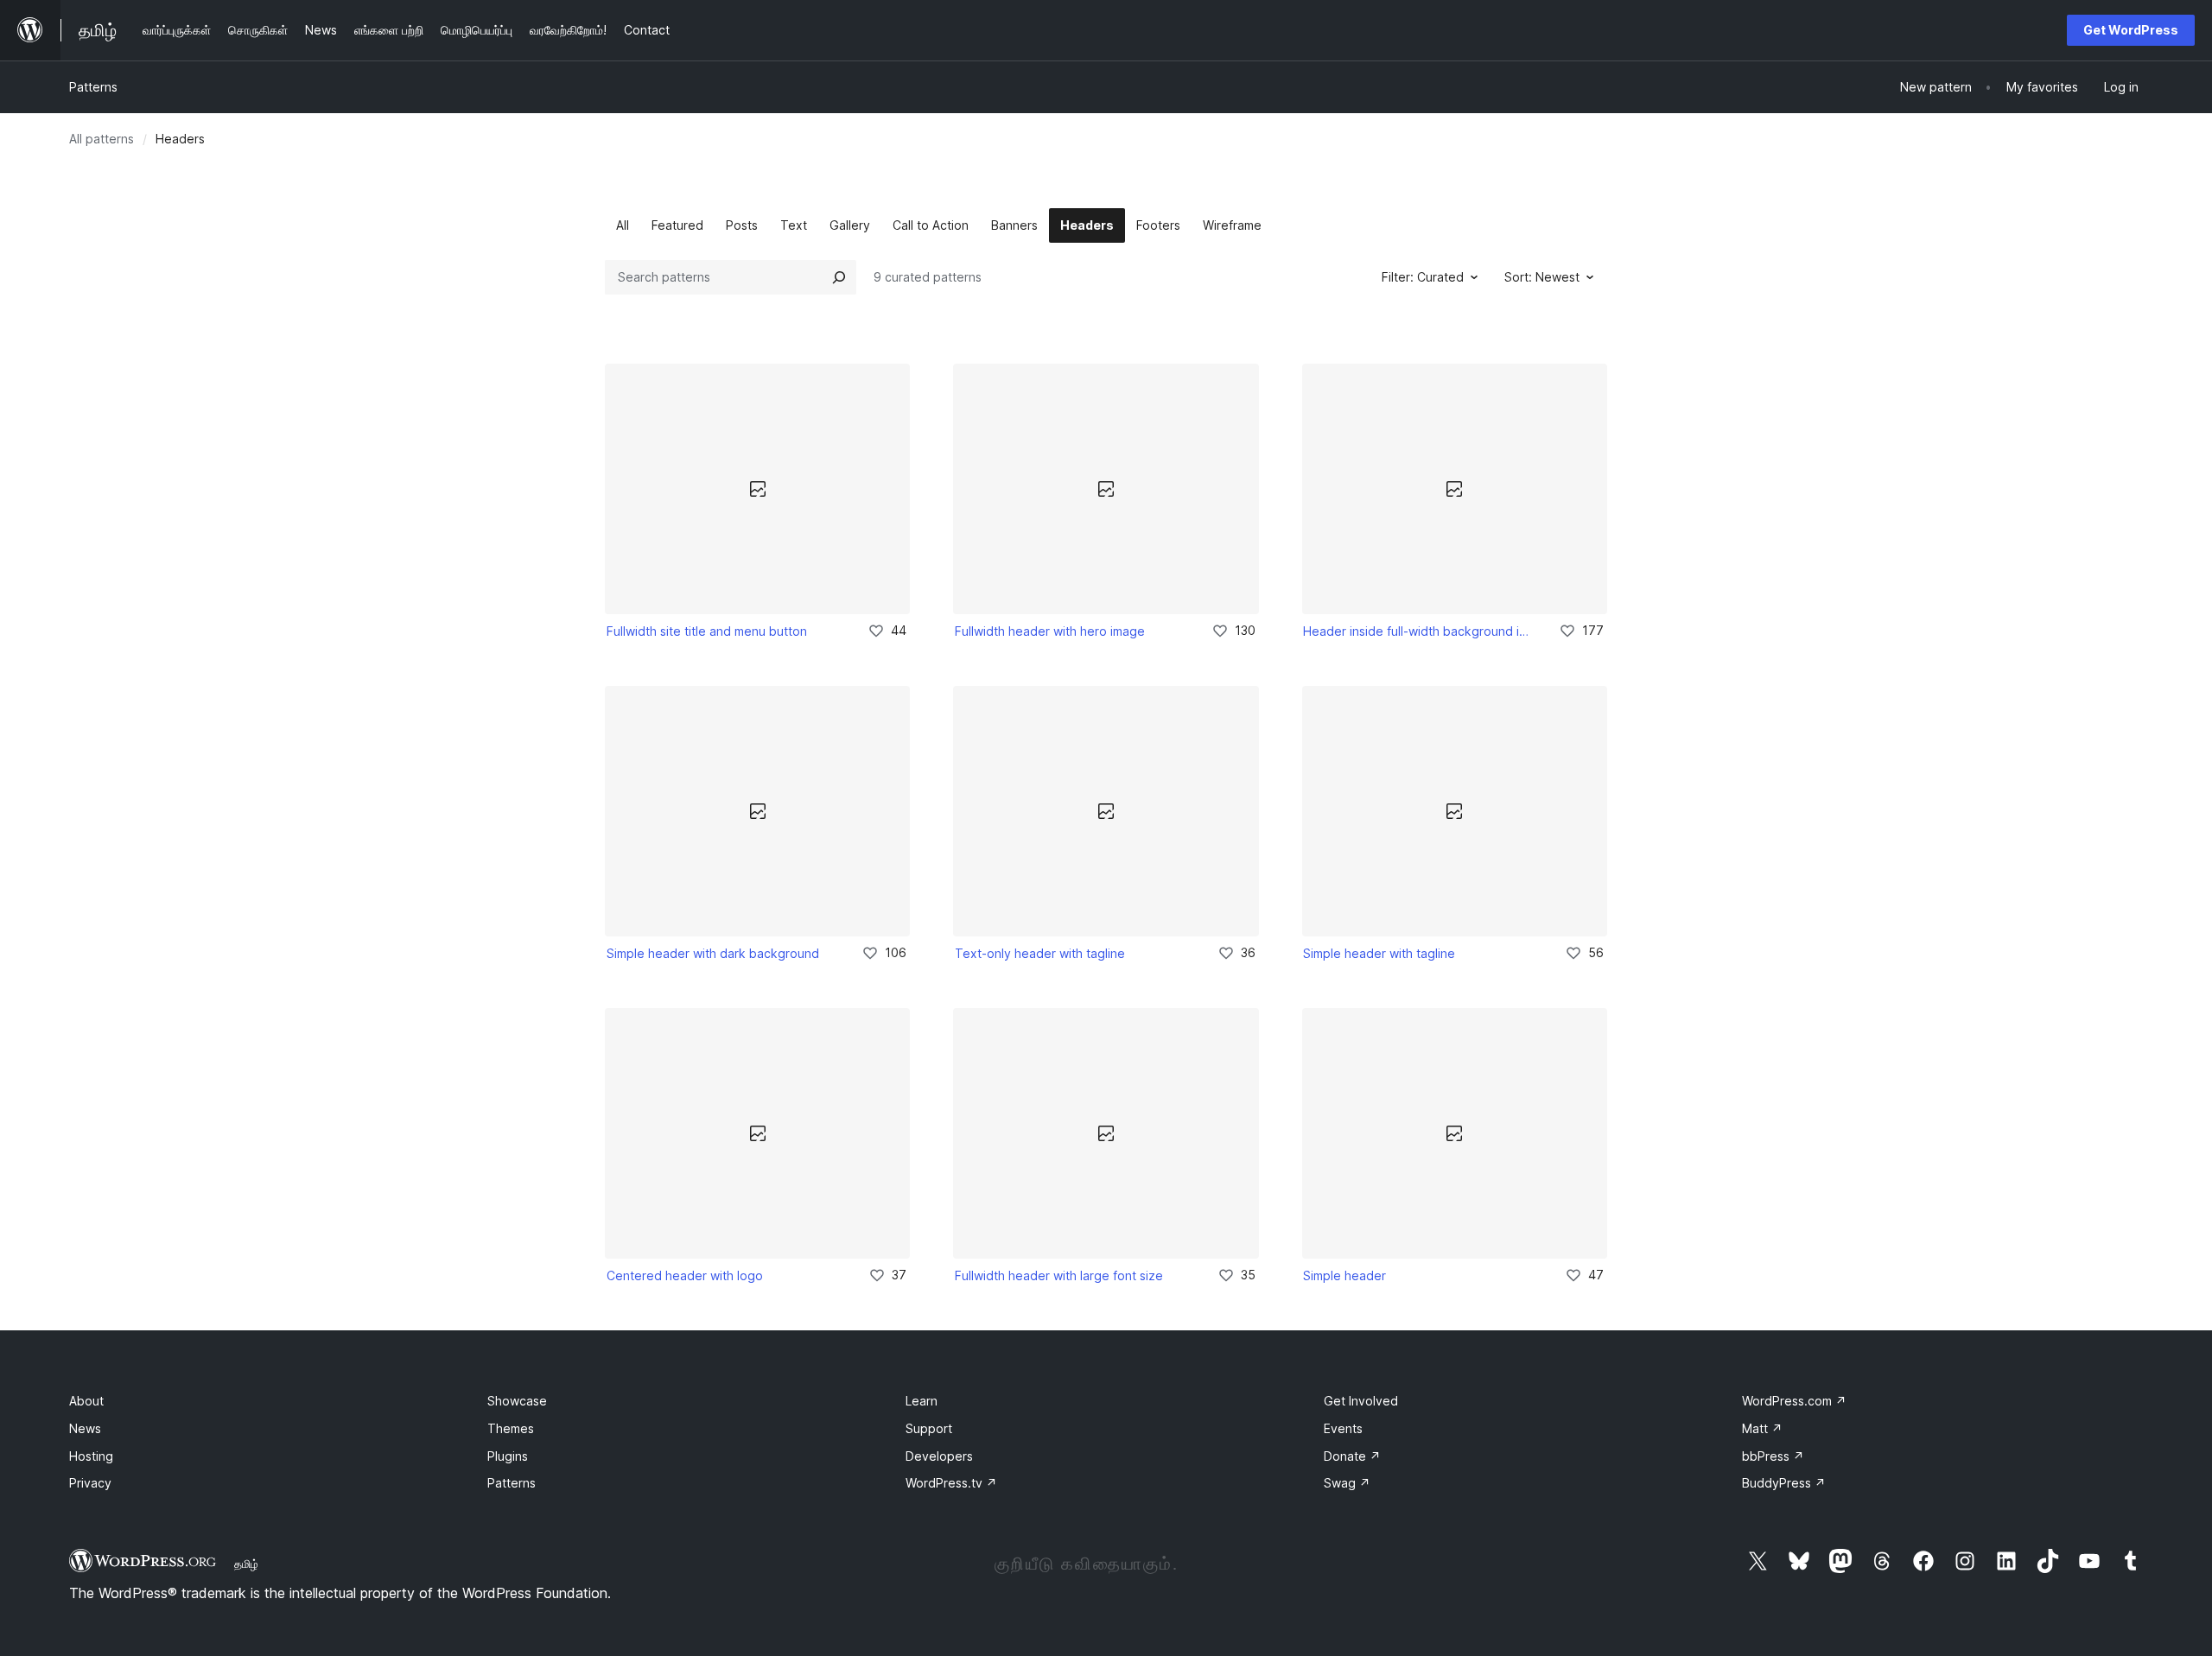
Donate (1352, 1456)
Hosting (91, 1456)
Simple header (1344, 1275)
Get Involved (1361, 1401)
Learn (922, 1401)
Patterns (93, 87)
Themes (511, 1428)
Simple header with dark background (713, 953)
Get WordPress (2131, 30)
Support (929, 1428)
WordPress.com (1794, 1401)
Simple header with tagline (1379, 953)
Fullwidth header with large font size (1059, 1275)
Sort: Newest (1542, 277)
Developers (939, 1456)
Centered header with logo (685, 1275)
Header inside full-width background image (1419, 631)
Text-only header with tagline (1040, 953)
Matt (1762, 1428)
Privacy (90, 1483)
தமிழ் (246, 1564)
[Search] (839, 277)
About (86, 1401)
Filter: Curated (1423, 277)
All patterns (102, 139)
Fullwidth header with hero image (1050, 631)
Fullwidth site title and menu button (707, 631)
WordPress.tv (951, 1483)
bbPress (1773, 1456)
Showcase (517, 1401)
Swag (1347, 1483)
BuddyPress (1784, 1483)
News (85, 1428)
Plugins (508, 1456)
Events (1343, 1428)
